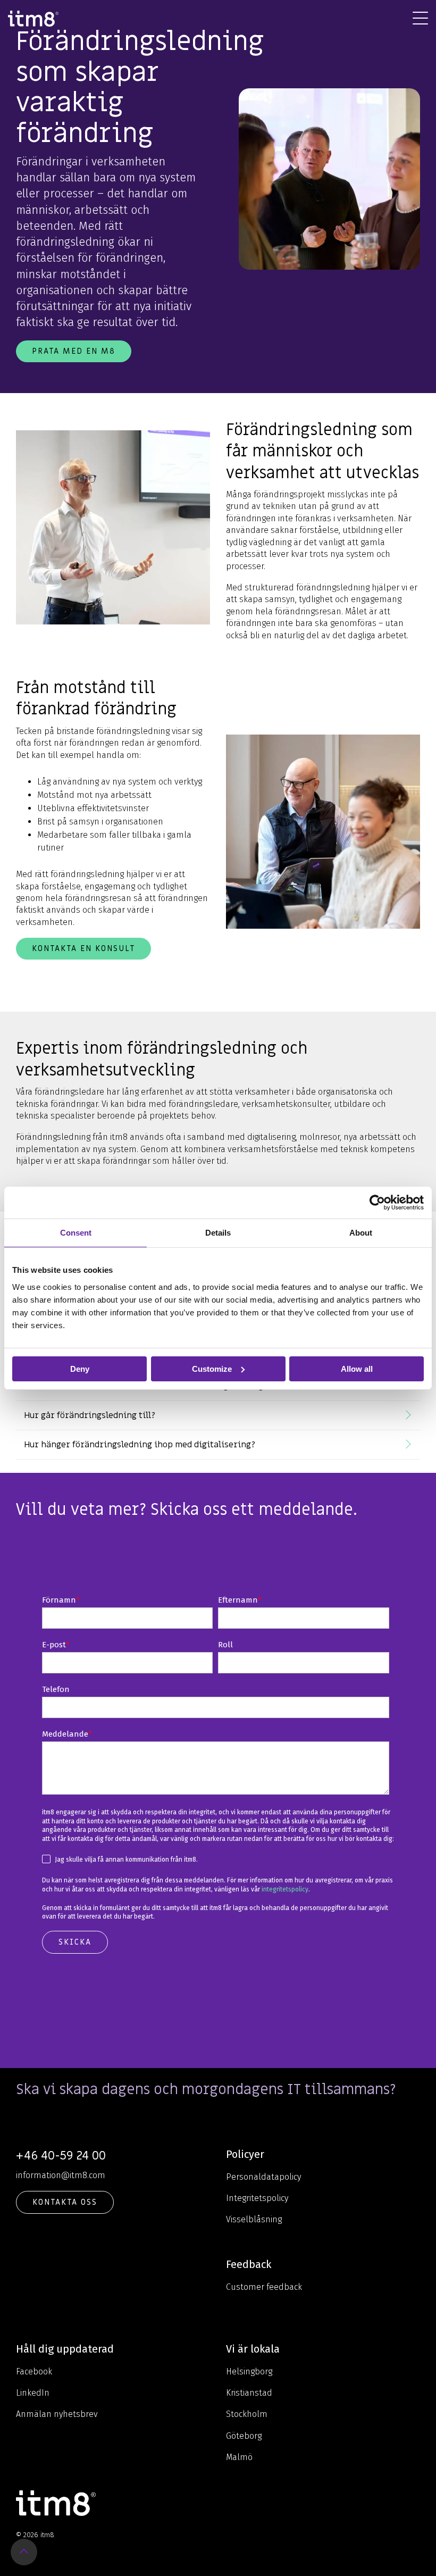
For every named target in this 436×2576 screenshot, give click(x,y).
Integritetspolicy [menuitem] (257, 2198)
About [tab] (361, 1232)
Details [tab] (218, 1232)
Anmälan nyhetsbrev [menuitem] (57, 2414)
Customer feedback (264, 2287)
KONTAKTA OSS (65, 2202)
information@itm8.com (61, 2175)
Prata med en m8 (74, 351)
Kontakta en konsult (83, 948)
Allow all (357, 1368)
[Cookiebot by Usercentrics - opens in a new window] (377, 1202)
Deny (80, 1368)
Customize (212, 1368)
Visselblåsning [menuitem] (254, 2219)
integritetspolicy (285, 1889)
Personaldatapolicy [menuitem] (263, 2177)
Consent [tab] (76, 1232)
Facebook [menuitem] (34, 2371)
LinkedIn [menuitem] (33, 2393)
